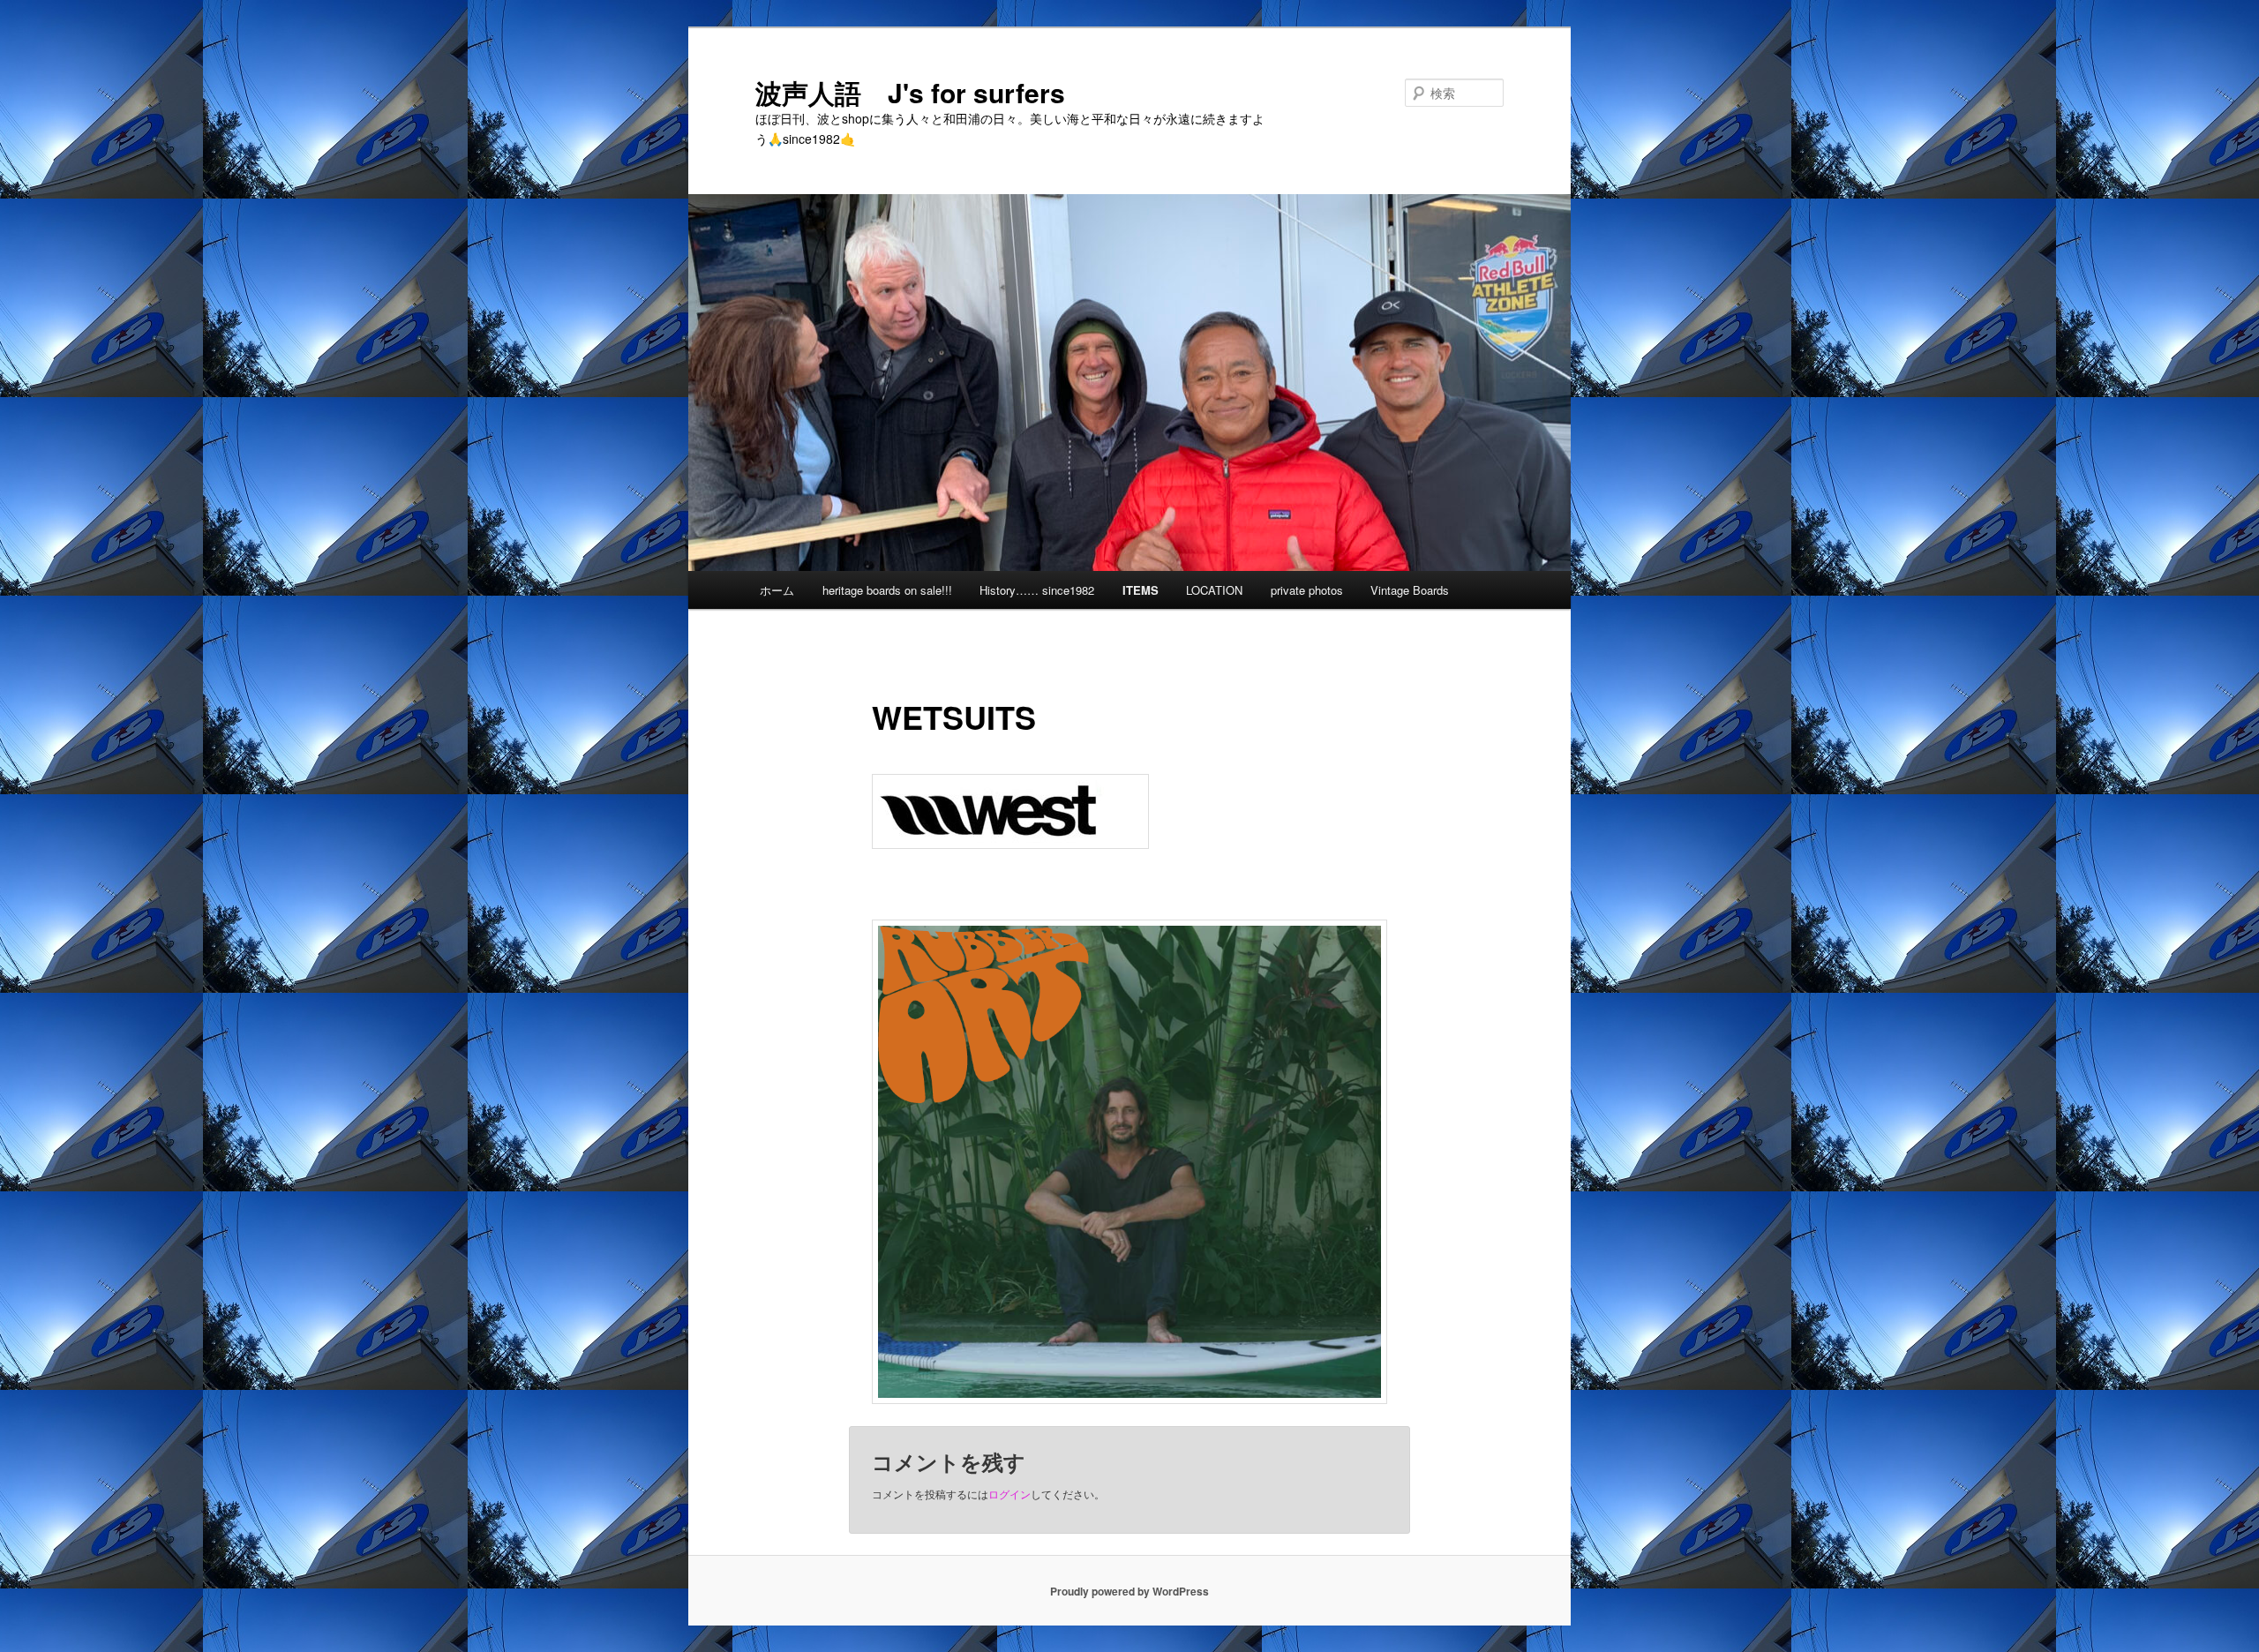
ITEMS (1141, 590)
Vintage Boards (1410, 590)
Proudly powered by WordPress (1129, 1591)
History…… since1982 (1037, 590)
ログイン (1009, 1494)
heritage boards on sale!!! (887, 590)
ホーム (777, 590)
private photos (1307, 590)
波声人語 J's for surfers (910, 92)
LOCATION (1214, 590)
